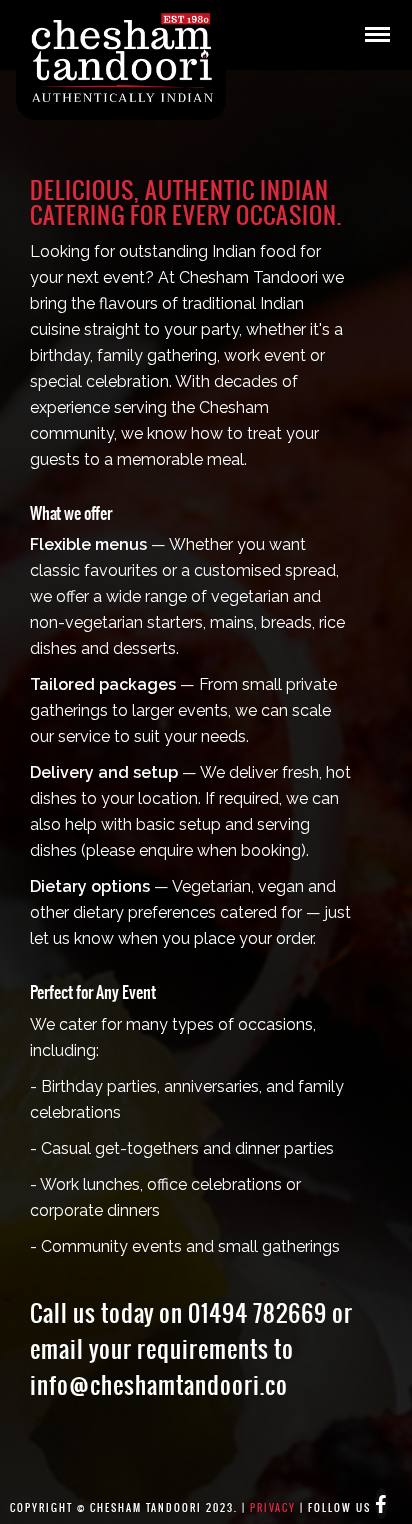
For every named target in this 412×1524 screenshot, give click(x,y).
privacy (273, 1507)
